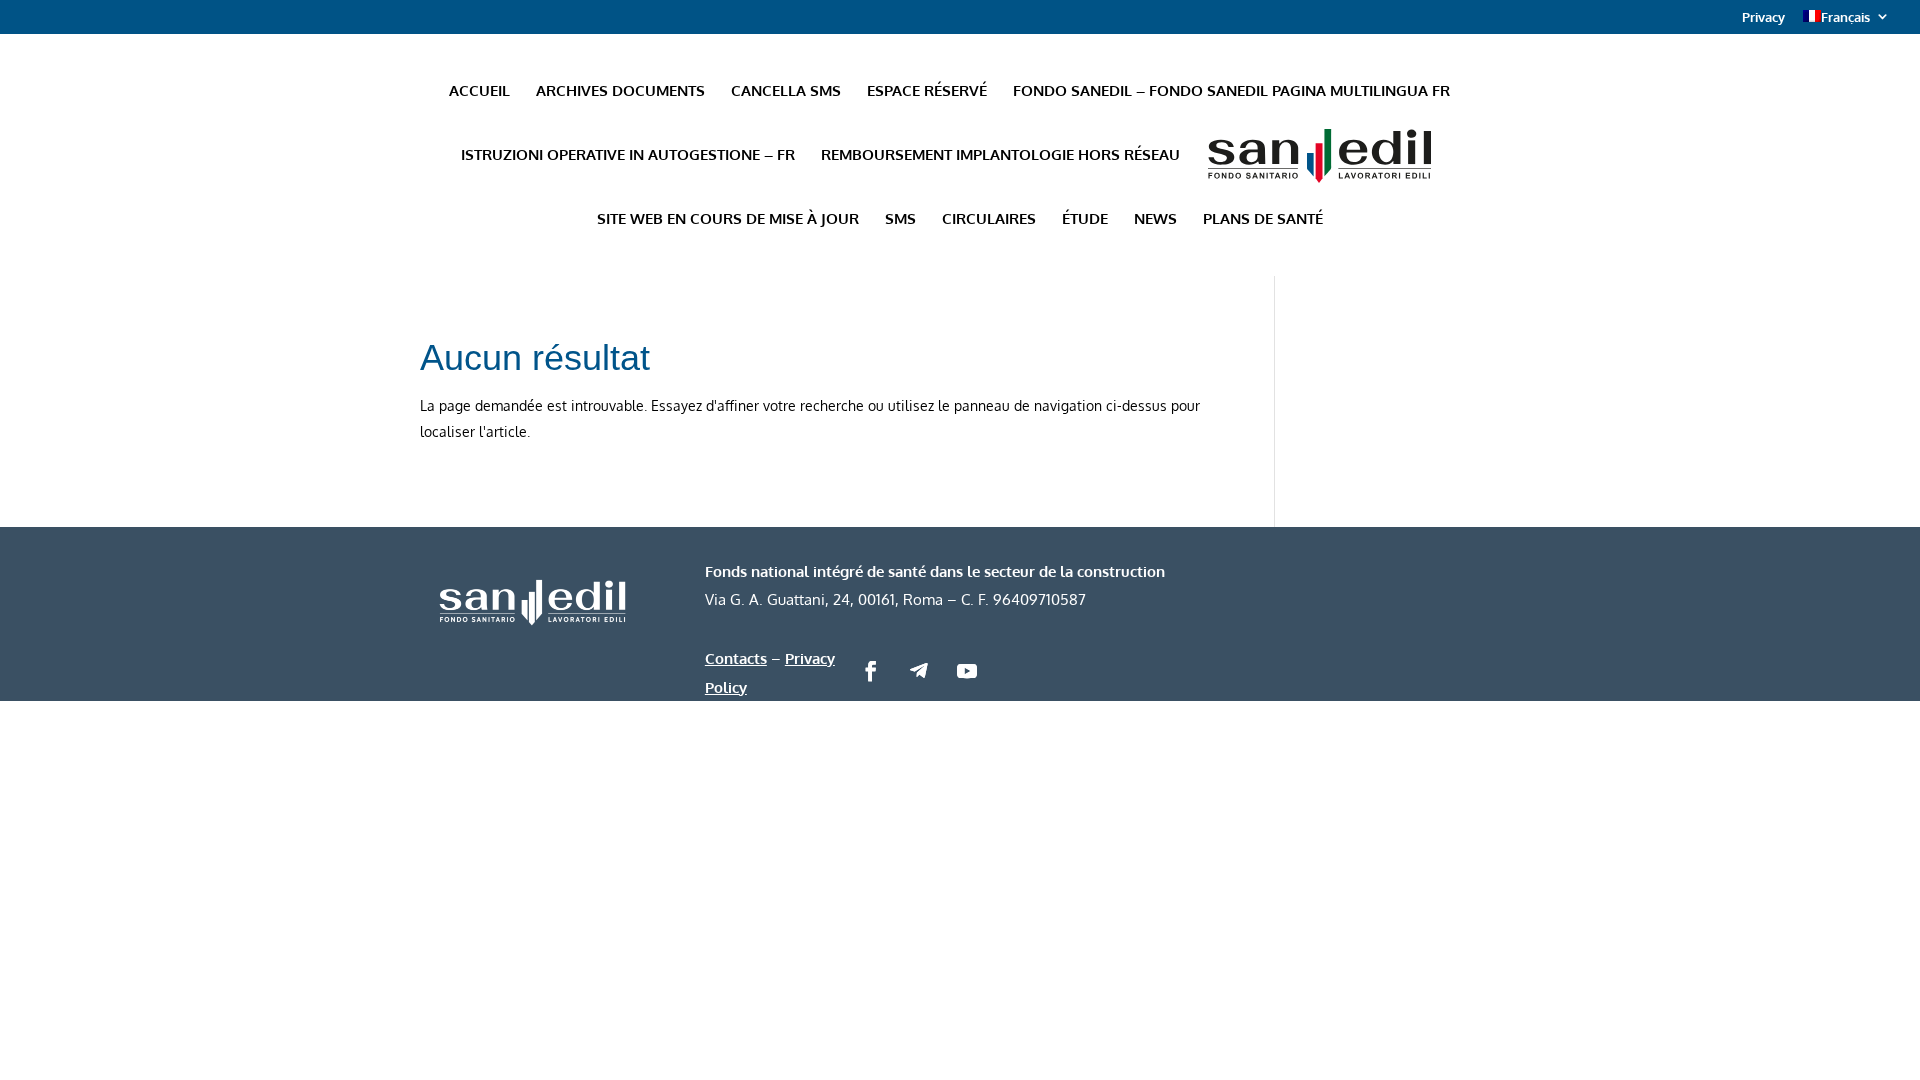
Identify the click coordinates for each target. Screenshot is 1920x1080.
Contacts (736, 658)
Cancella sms (786, 92)
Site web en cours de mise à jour (728, 220)
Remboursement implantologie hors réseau (1000, 156)
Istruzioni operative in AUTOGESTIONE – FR (628, 156)
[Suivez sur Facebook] (871, 671)
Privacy (1763, 18)
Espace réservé (927, 92)
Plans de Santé (1263, 220)
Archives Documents (620, 92)
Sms (900, 220)
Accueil (479, 92)
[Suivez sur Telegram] (919, 671)
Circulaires (989, 220)
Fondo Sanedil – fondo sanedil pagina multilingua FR (1231, 92)
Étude (1085, 220)
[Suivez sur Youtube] (967, 671)
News (1155, 220)
